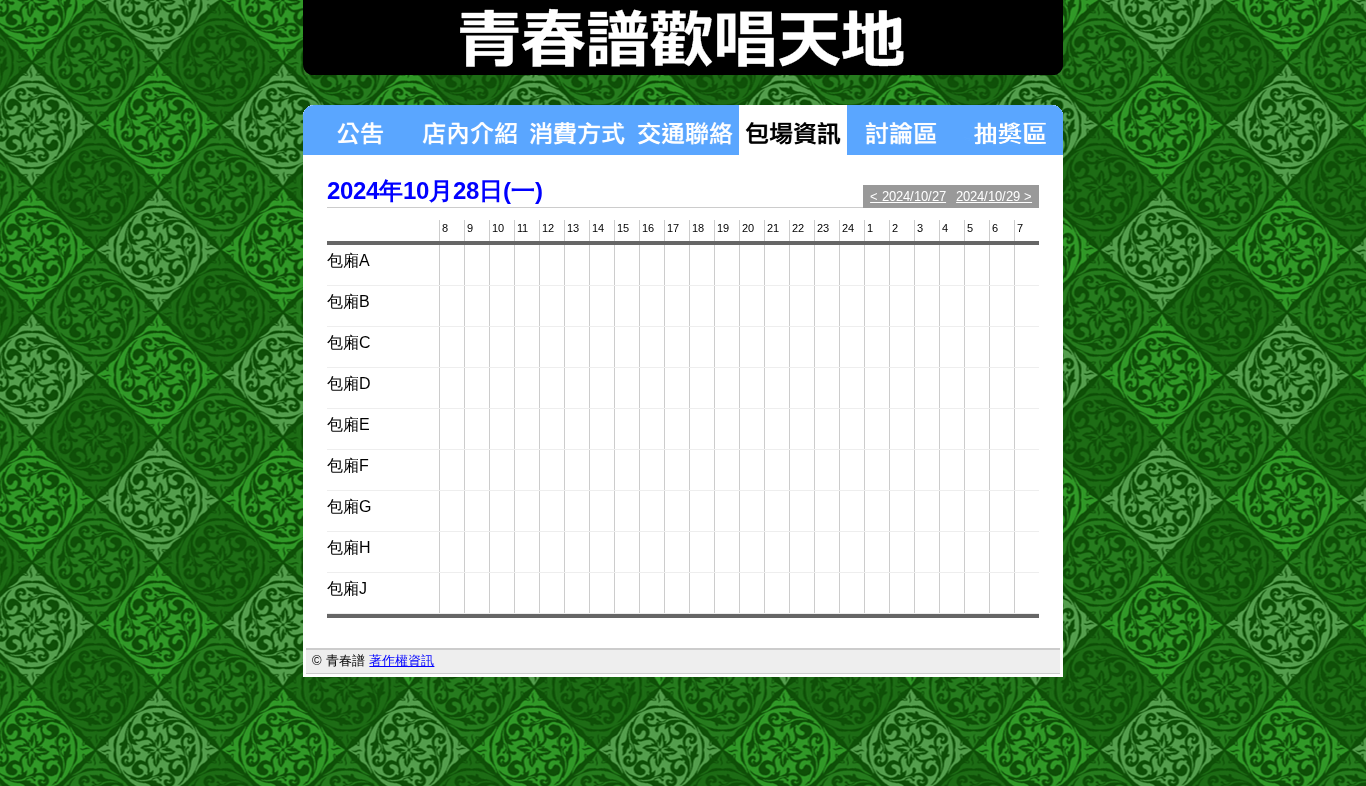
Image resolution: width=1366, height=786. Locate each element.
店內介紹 (469, 130)
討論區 (901, 130)
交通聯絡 (685, 130)
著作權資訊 (401, 660)
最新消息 (359, 130)
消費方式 (577, 130)
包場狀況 (793, 130)
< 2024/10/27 (908, 196)
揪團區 (1009, 130)
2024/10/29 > (994, 196)
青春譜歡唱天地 (683, 37)
